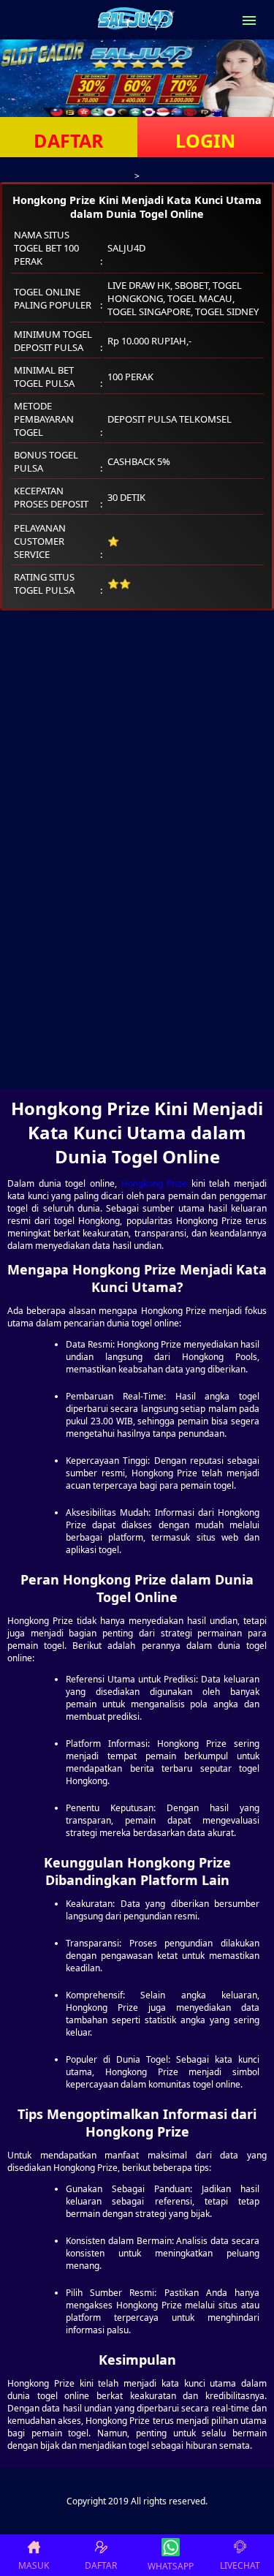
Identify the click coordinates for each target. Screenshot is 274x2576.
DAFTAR (69, 140)
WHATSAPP (171, 2566)
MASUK (34, 2565)
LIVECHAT (240, 2565)
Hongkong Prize (155, 1183)
